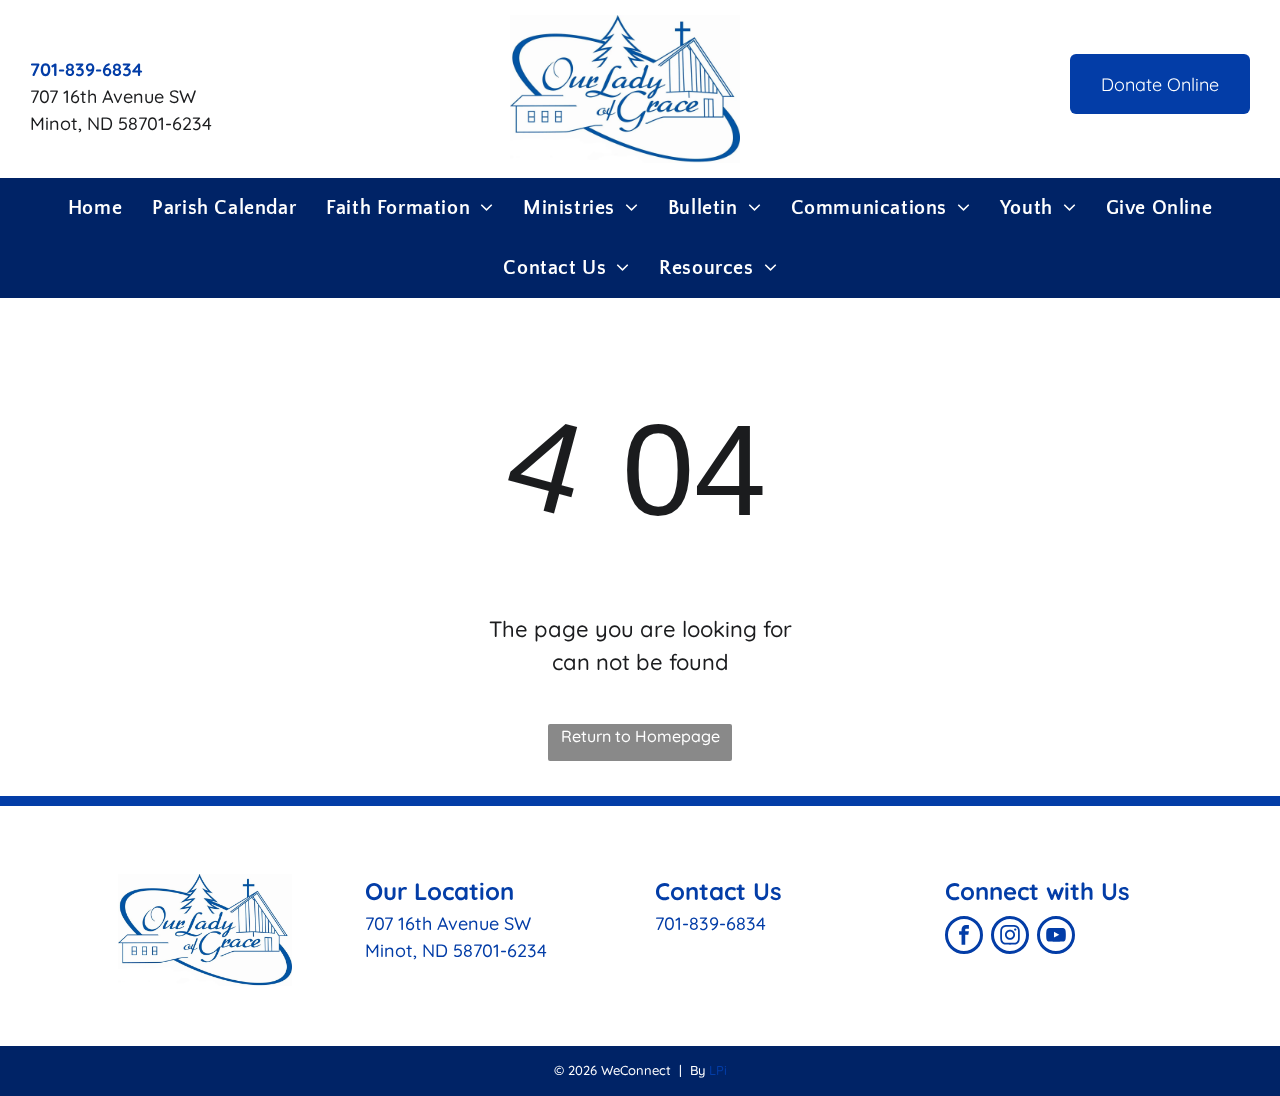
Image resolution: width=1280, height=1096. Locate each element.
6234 (527, 950)
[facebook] (964, 937)
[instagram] (1010, 937)
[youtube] (1056, 937)
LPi (718, 1070)
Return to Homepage (640, 736)
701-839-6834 (710, 923)
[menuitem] (95, 208)
